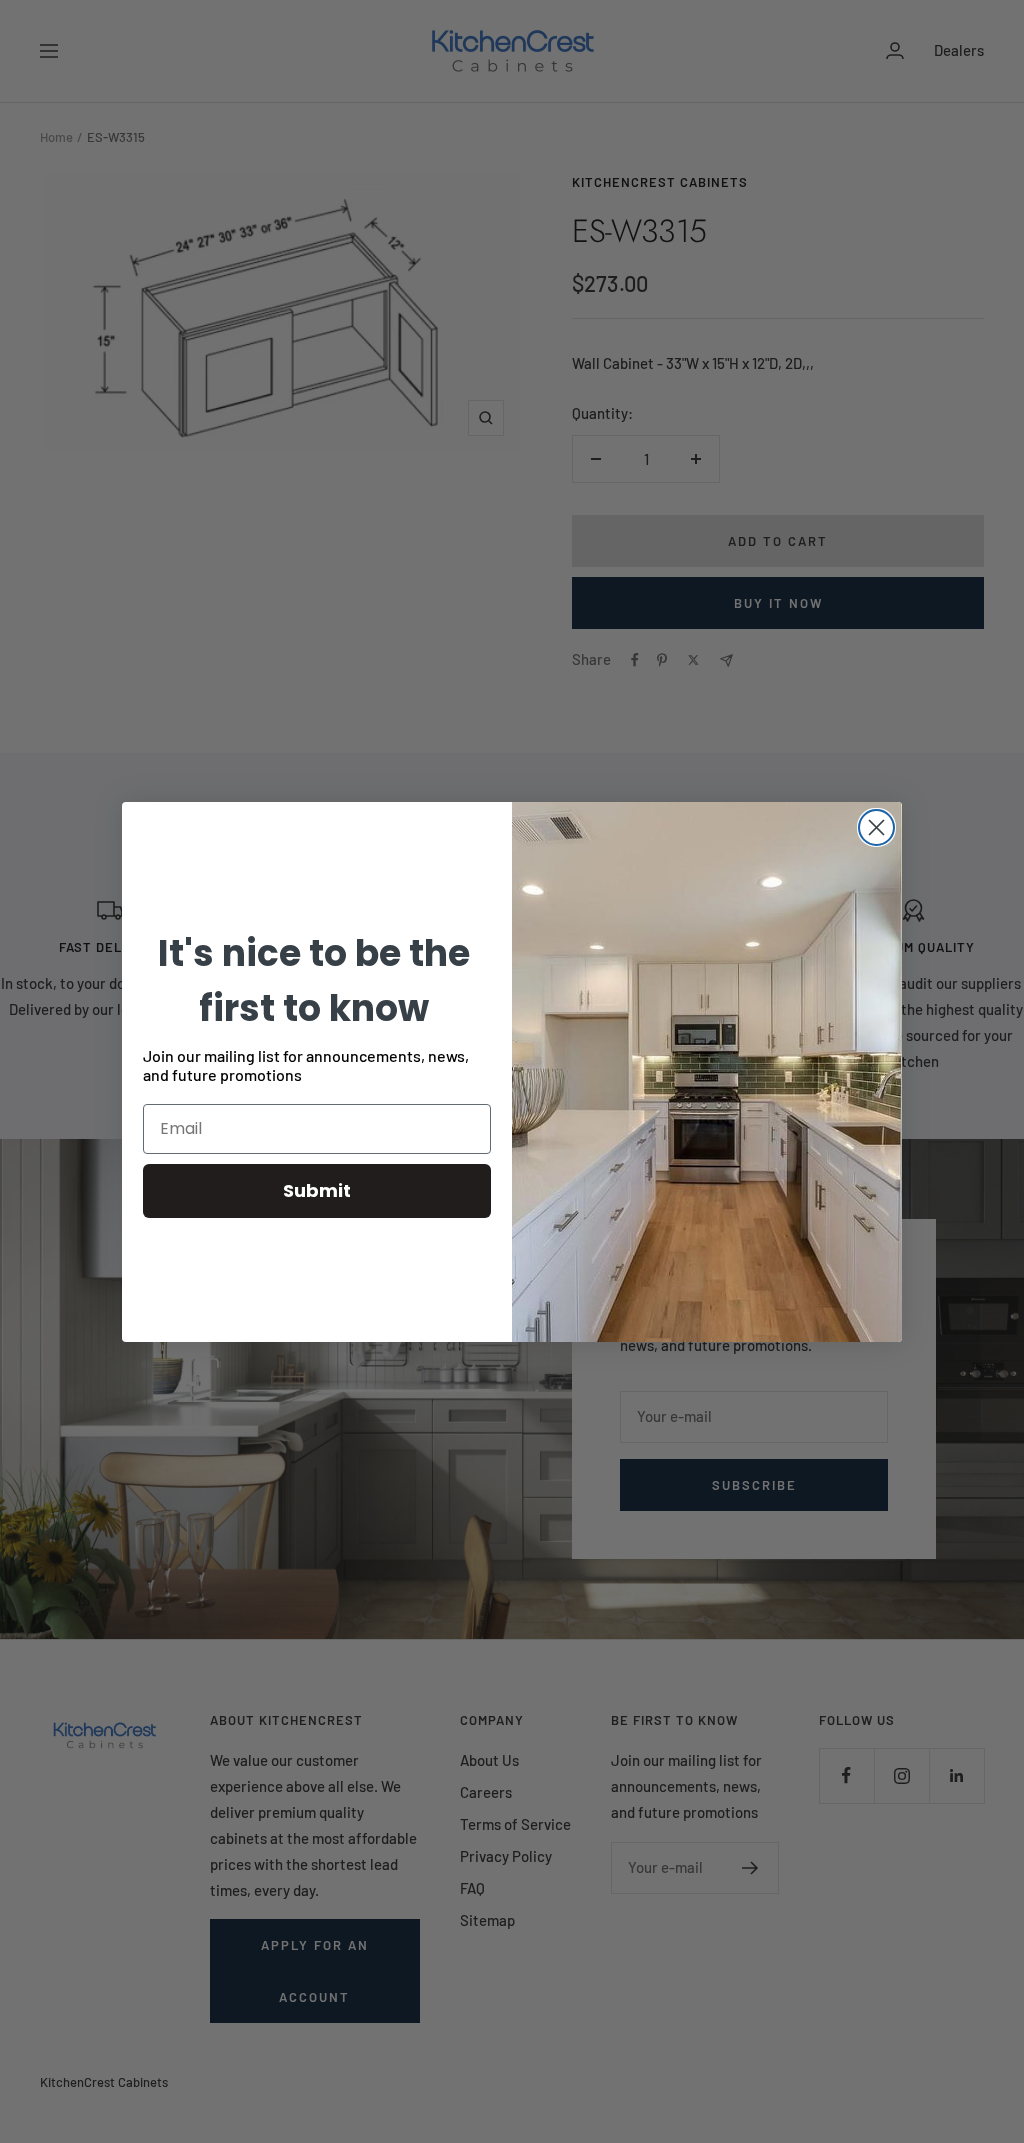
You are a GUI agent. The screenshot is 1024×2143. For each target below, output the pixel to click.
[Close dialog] (876, 827)
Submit (317, 1190)
